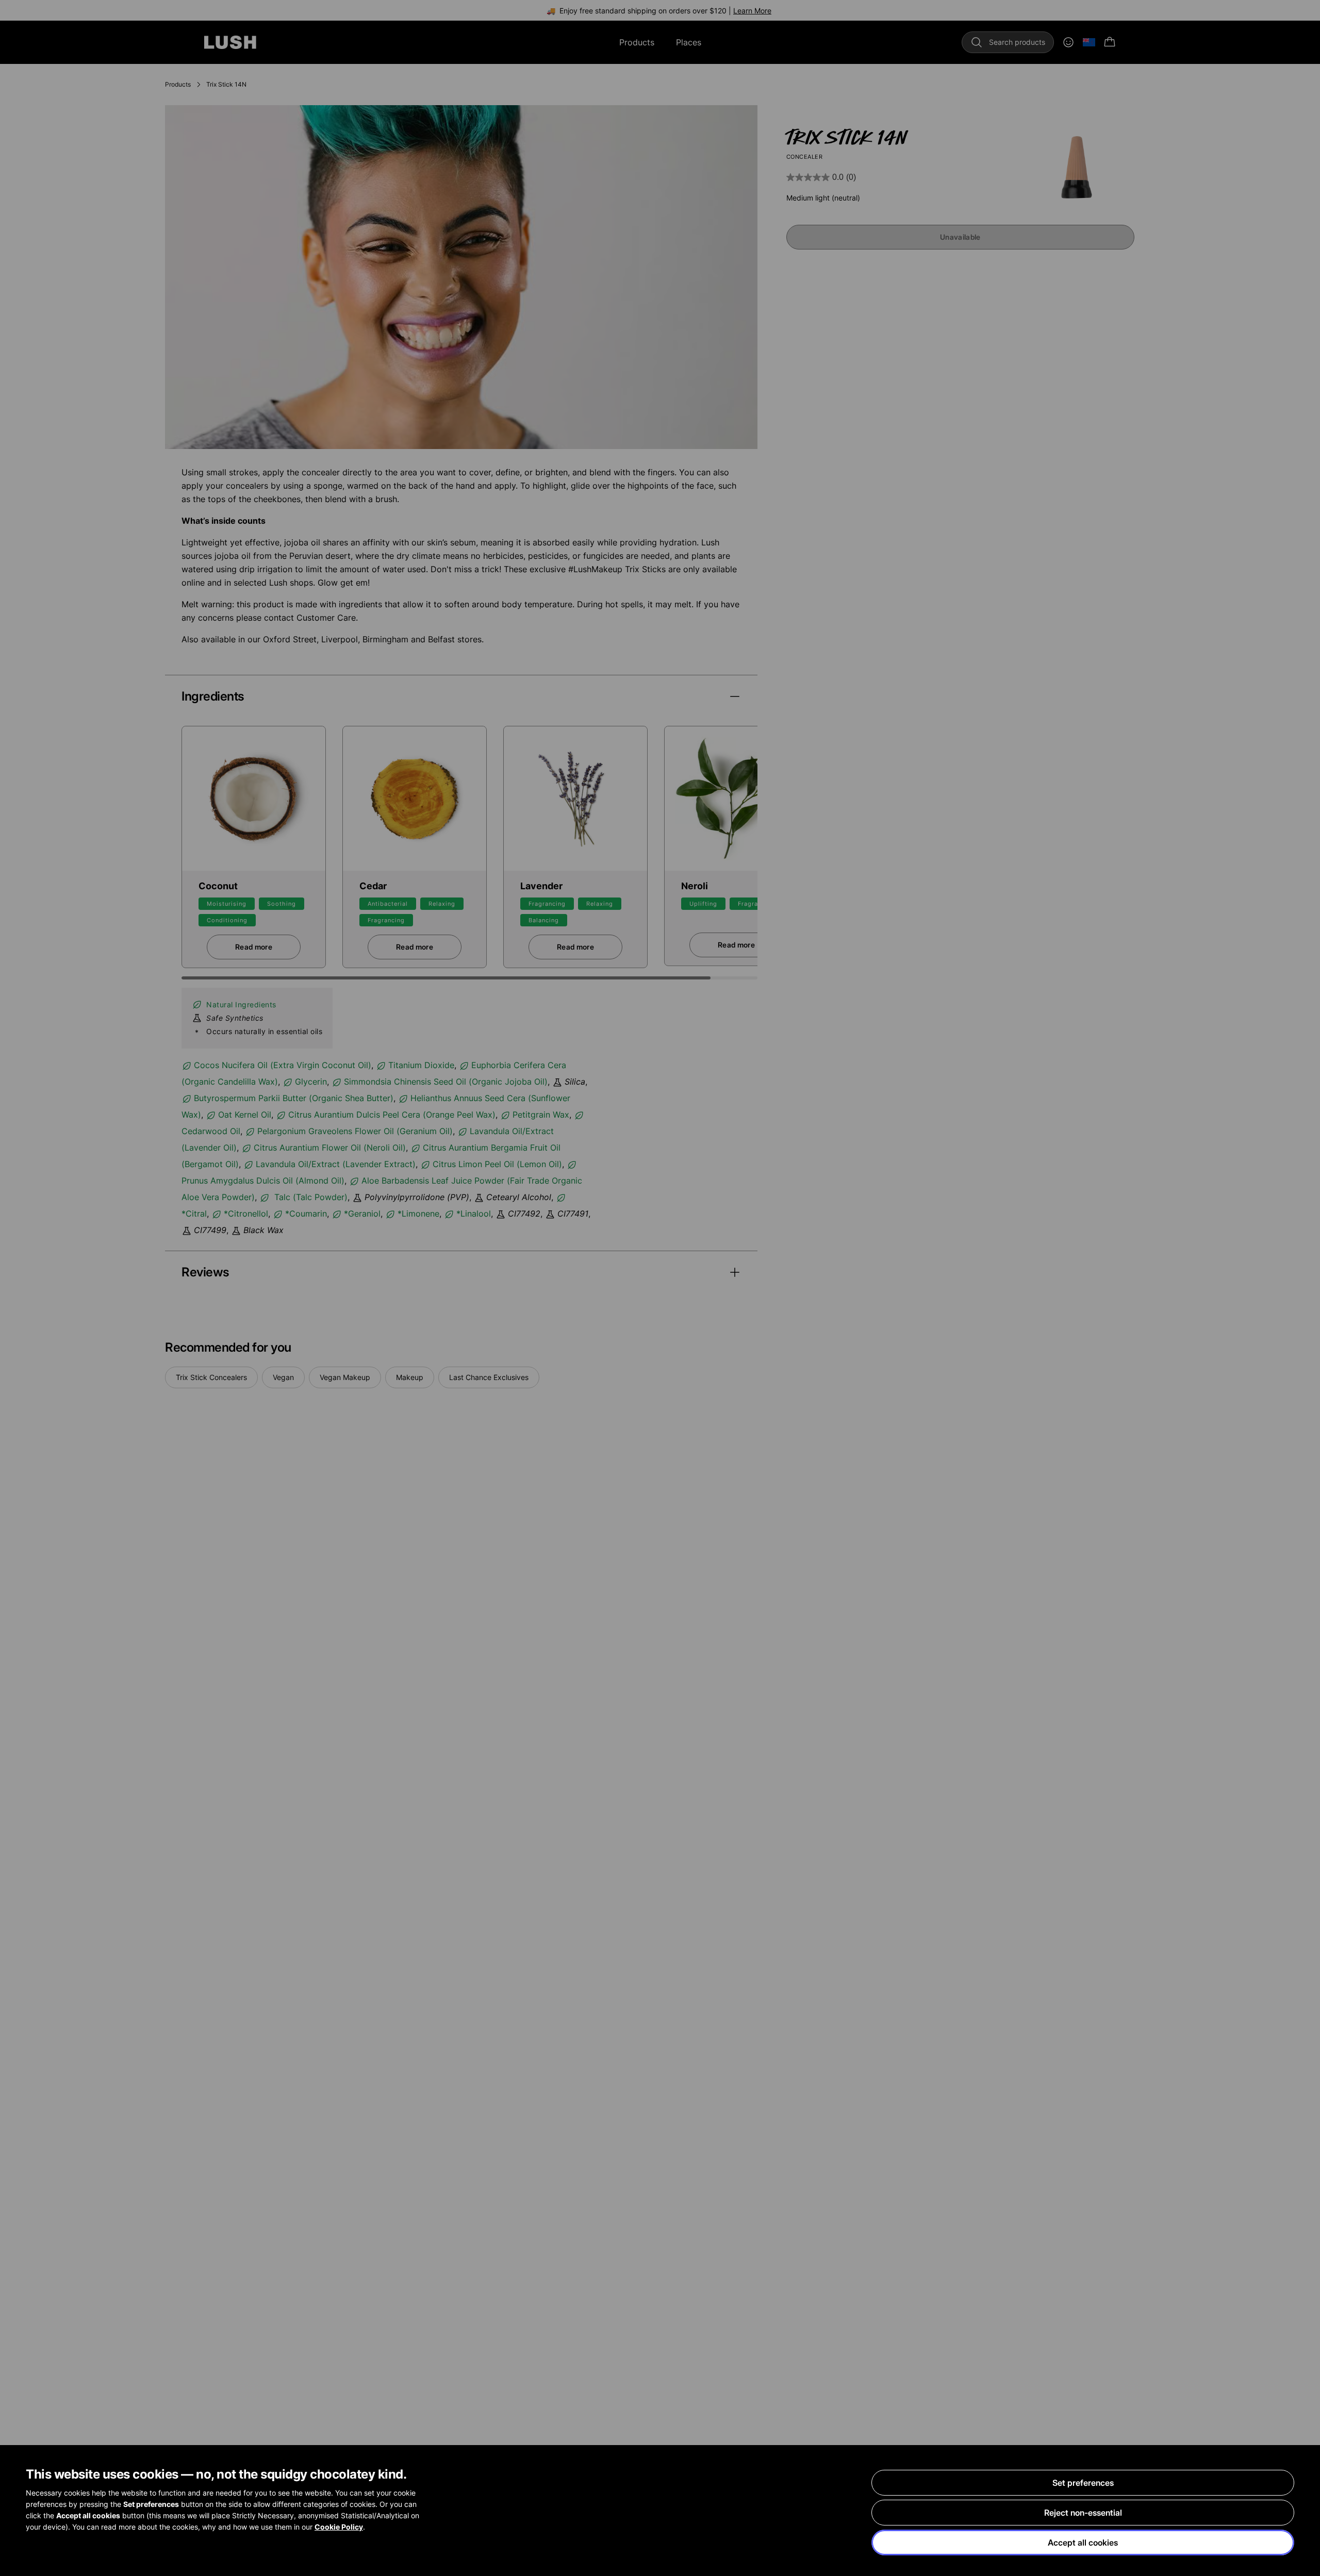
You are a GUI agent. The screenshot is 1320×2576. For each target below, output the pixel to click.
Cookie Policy (339, 2527)
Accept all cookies (1083, 2542)
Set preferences (1083, 2483)
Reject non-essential (1083, 2513)
